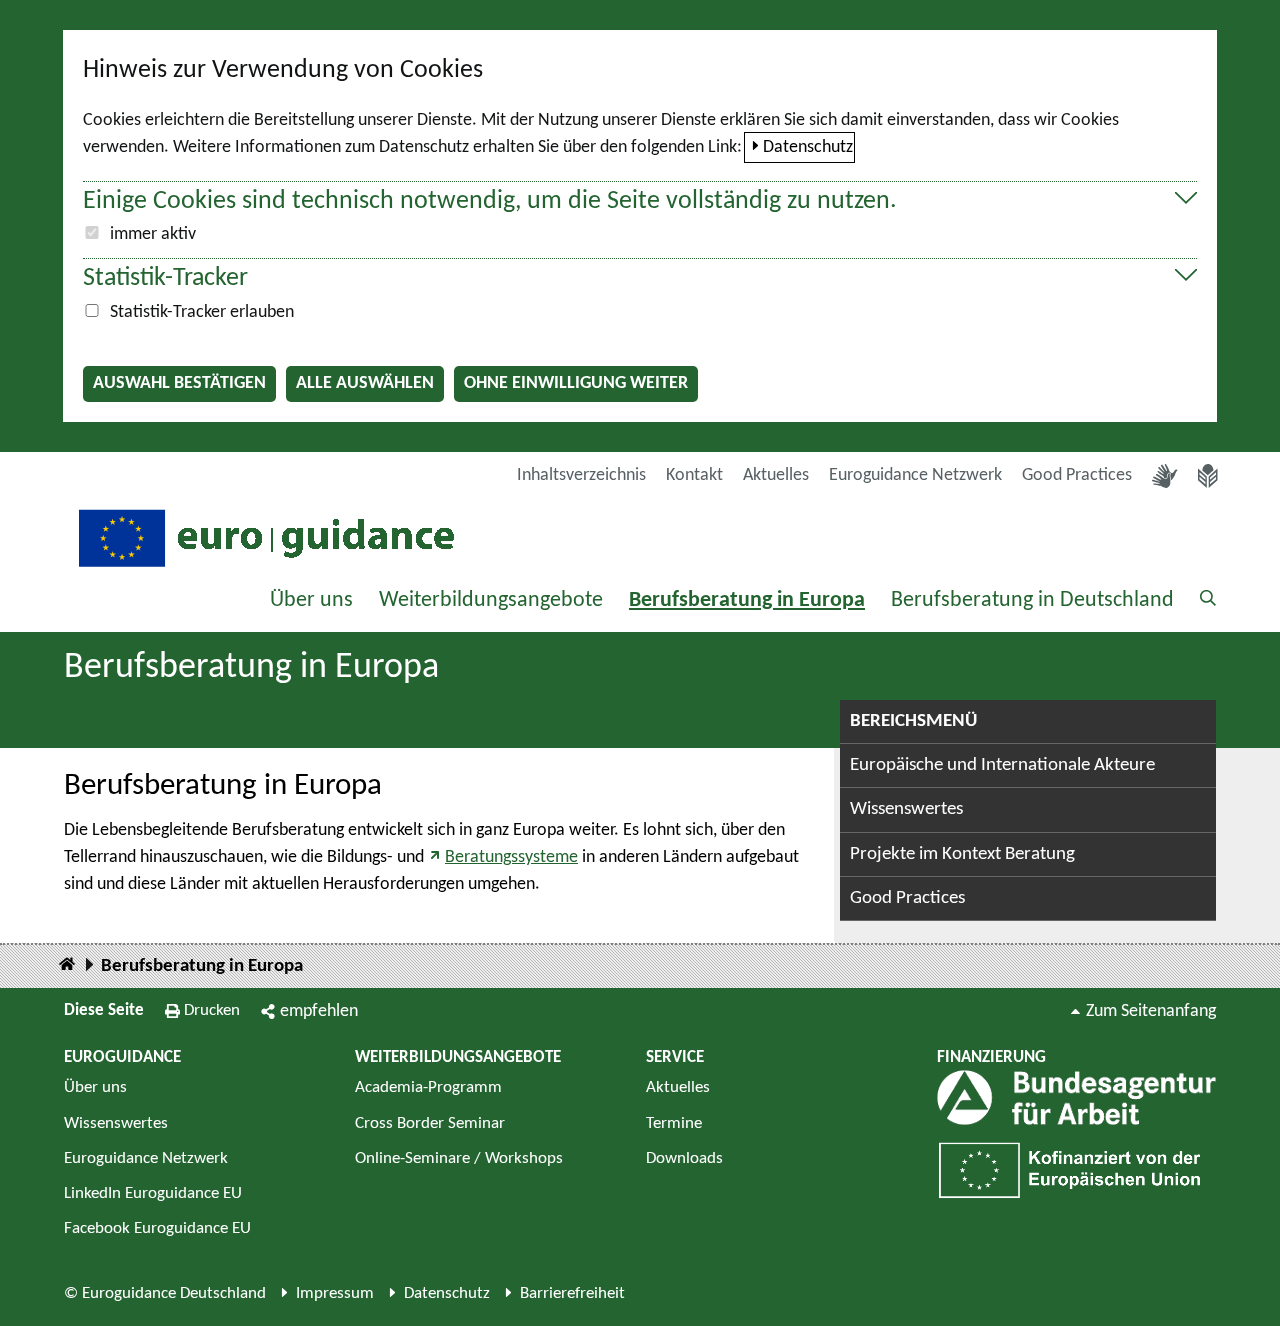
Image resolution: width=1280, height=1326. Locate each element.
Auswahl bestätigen (179, 383)
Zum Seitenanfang (1151, 1011)
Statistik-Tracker (165, 278)
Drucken (212, 1010)
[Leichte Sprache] (1208, 476)
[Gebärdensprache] (1165, 476)
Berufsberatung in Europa (747, 600)
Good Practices (1077, 475)
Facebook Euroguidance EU (157, 1228)
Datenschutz (808, 147)
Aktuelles (776, 475)
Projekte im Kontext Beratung (962, 854)
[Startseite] (67, 965)
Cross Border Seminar (430, 1123)
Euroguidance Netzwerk (915, 475)
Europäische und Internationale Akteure (1002, 765)
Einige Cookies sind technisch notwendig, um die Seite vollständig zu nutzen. (490, 201)
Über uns (311, 600)
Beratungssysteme (511, 857)
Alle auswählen (365, 383)
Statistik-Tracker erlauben (202, 312)
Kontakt (694, 475)
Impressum (335, 1293)
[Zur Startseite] (264, 536)
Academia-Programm (428, 1087)
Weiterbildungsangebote (491, 600)
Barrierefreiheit (572, 1293)
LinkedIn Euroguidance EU (153, 1193)
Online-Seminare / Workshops (459, 1158)
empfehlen (319, 1011)
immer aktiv (153, 234)
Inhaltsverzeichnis (581, 475)
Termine (674, 1123)
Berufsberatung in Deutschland (1032, 600)
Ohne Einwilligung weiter (576, 383)
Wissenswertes (906, 809)
